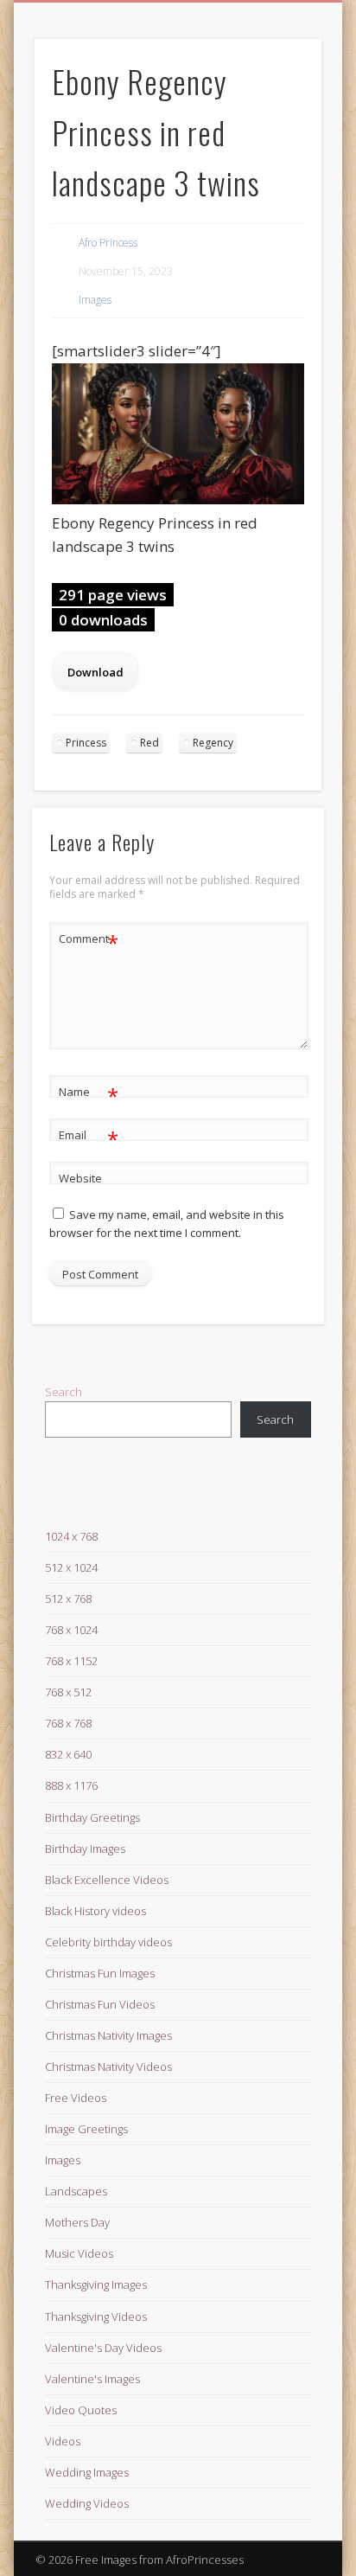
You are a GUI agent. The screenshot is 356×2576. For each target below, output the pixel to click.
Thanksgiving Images (96, 2284)
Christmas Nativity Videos (108, 2067)
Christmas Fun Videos (100, 2004)
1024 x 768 (71, 1536)
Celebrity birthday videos (108, 1942)
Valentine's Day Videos (103, 2348)
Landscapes (76, 2191)
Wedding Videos (87, 2503)
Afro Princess (108, 243)
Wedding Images (87, 2472)
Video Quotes (81, 2410)
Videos (63, 2441)
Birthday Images (85, 1849)
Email (89, 1137)
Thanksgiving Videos (96, 2316)
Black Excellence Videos (107, 1880)
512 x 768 (68, 1599)
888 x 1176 (71, 1785)
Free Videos (76, 2098)
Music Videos (79, 2253)
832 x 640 (68, 1754)
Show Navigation (279, 155)
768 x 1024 (71, 1630)
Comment (89, 941)
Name (89, 1094)
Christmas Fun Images (100, 1973)
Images (95, 300)
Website (80, 1178)
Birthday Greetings (92, 1817)
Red (149, 743)
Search (64, 1392)
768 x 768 (68, 1723)
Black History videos (95, 1911)
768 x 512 (68, 1692)
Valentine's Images (92, 2379)
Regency (213, 743)
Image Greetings (86, 2129)
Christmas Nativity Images (108, 2035)
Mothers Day (77, 2222)
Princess (86, 743)
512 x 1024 (71, 1567)
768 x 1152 (71, 1661)
